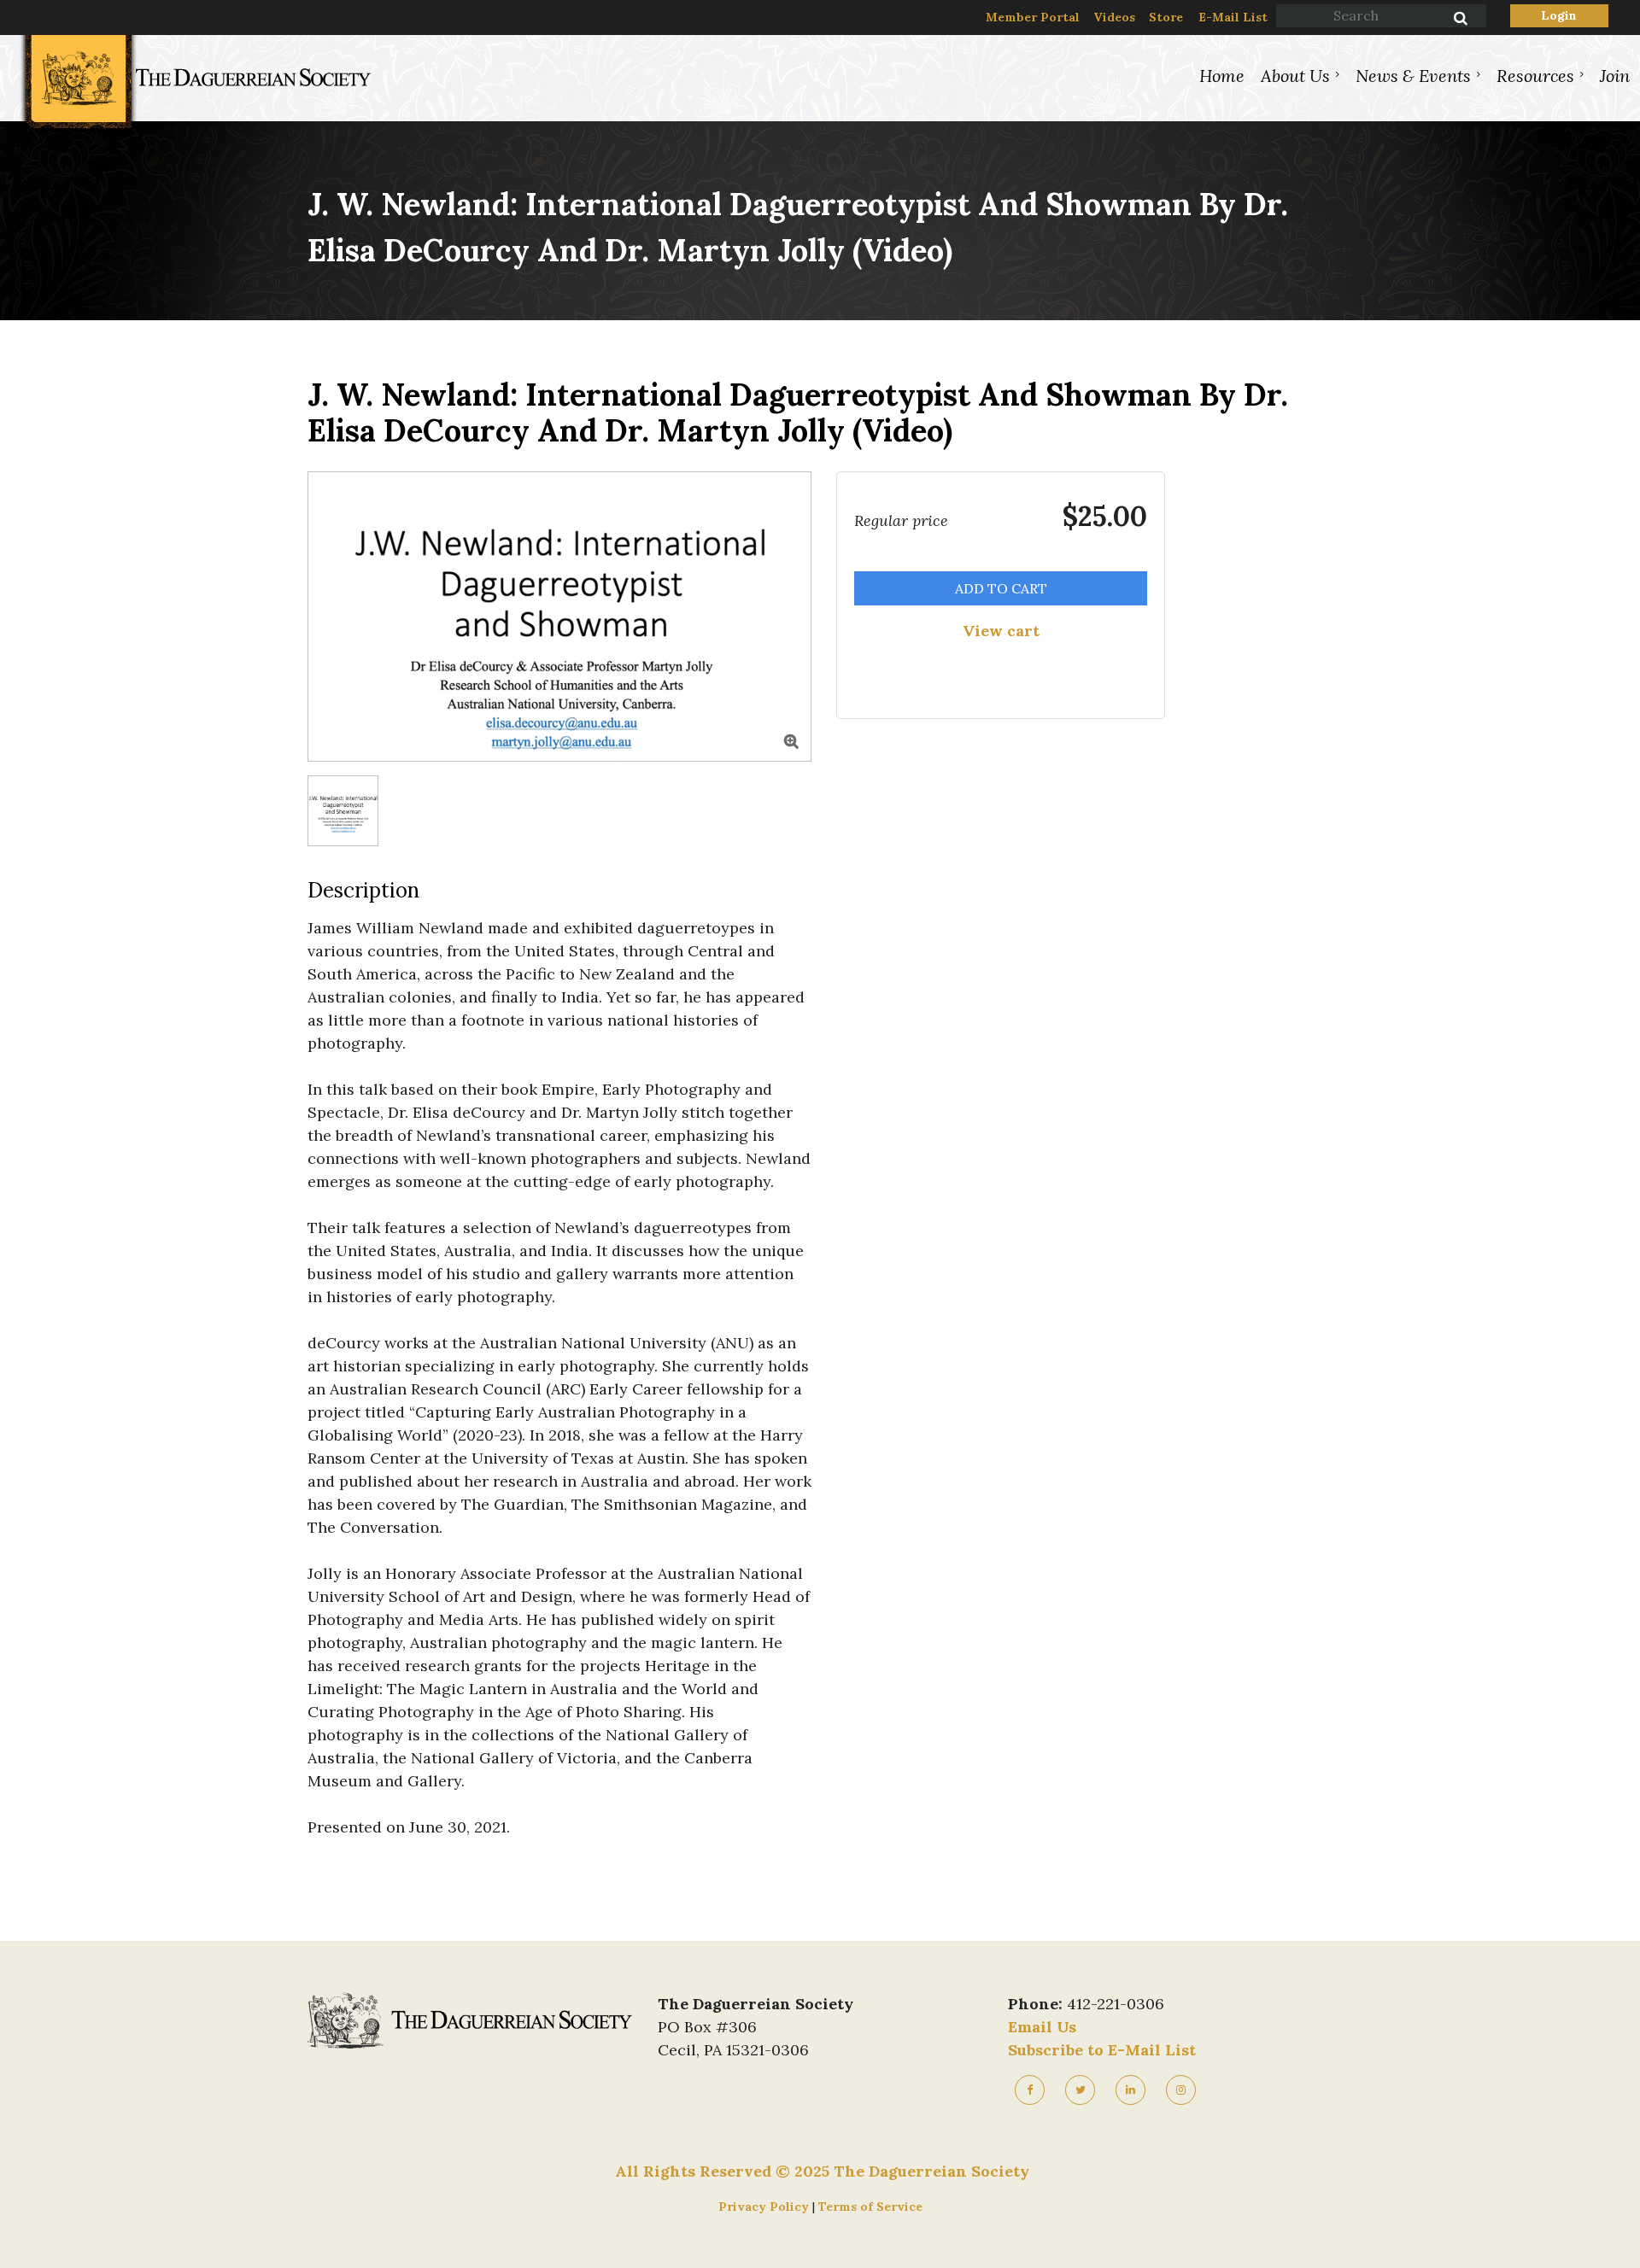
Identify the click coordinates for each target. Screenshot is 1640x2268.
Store (1166, 17)
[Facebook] (1030, 2090)
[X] (1080, 2090)
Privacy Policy (765, 2207)
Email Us (1042, 2027)
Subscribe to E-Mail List (1102, 2050)
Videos (1114, 17)
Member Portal (1033, 17)
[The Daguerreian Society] (194, 129)
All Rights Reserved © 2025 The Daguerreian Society (822, 2171)
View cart (1001, 631)
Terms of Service (870, 2207)
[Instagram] (1181, 2090)
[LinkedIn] (1130, 2090)
